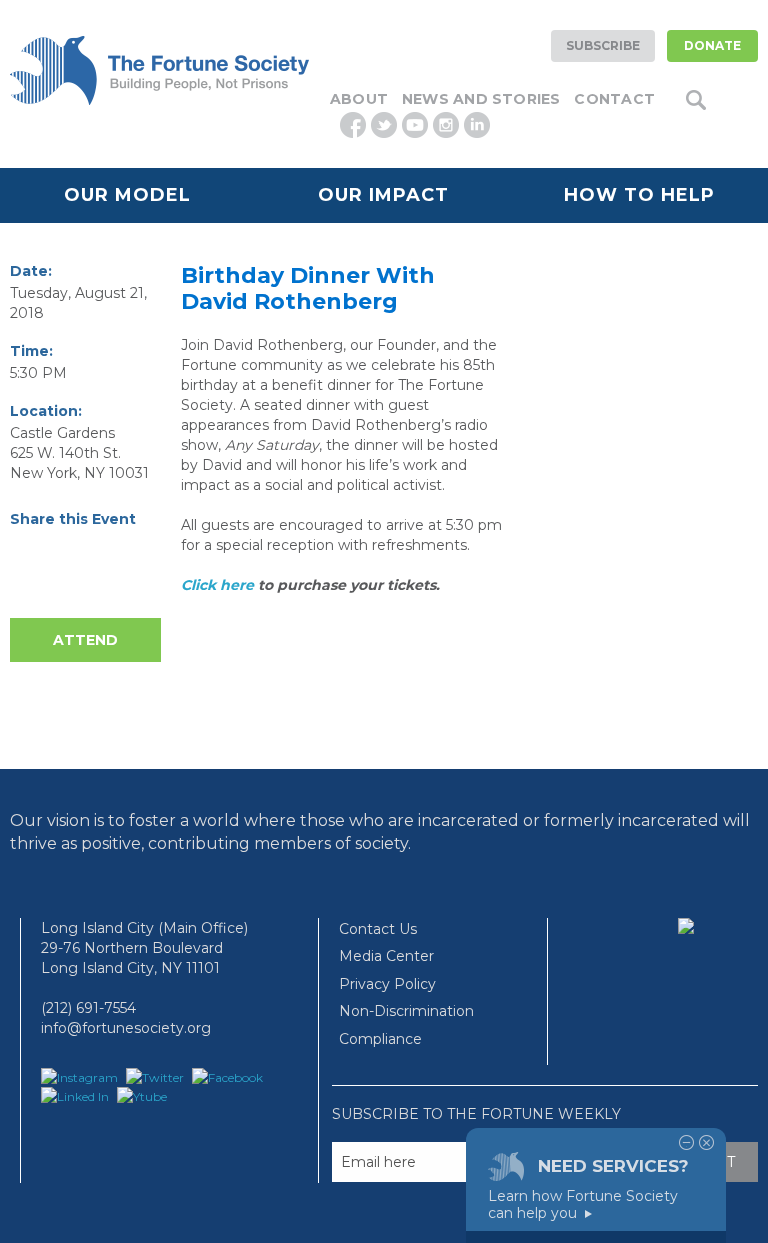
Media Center (386, 956)
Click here (217, 585)
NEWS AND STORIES (481, 99)
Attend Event (85, 646)
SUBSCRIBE (603, 45)
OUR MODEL (127, 195)
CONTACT (614, 99)
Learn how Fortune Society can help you (583, 1205)
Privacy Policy (387, 984)
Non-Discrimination (406, 1011)
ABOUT (359, 99)
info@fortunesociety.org (126, 1028)
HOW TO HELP (639, 195)
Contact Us (378, 929)
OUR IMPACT (383, 195)
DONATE (712, 45)
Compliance (380, 1039)
